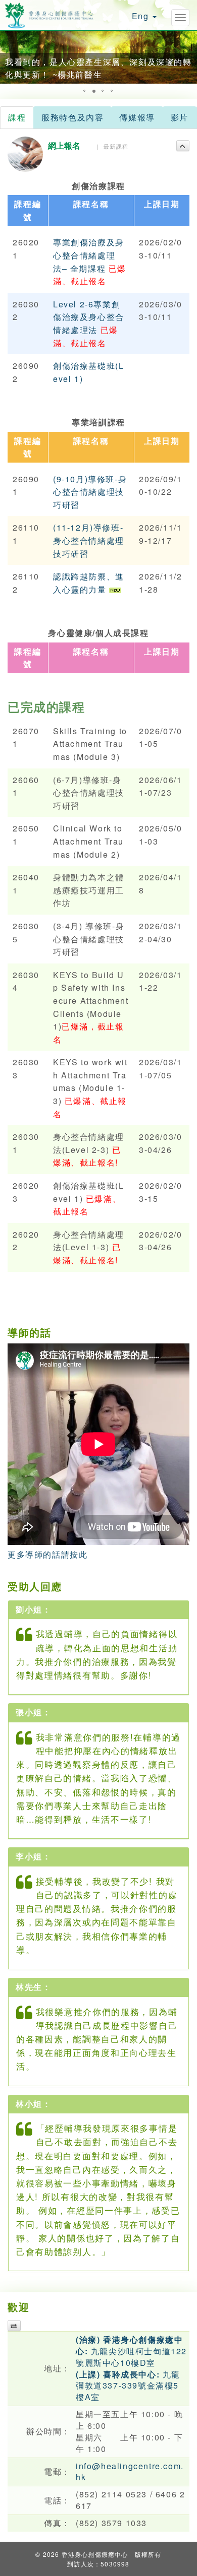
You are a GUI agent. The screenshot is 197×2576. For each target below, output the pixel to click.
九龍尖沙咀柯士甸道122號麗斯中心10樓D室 (131, 2351)
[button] (9, 57)
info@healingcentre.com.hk (130, 2472)
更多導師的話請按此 (47, 1554)
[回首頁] (49, 14)
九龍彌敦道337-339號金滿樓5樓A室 (128, 2386)
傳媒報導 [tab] (137, 117)
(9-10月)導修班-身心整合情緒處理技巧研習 (90, 492)
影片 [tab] (180, 117)
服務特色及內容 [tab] (72, 117)
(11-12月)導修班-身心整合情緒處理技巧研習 (89, 540)
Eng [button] (142, 16)
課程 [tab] (17, 117)
